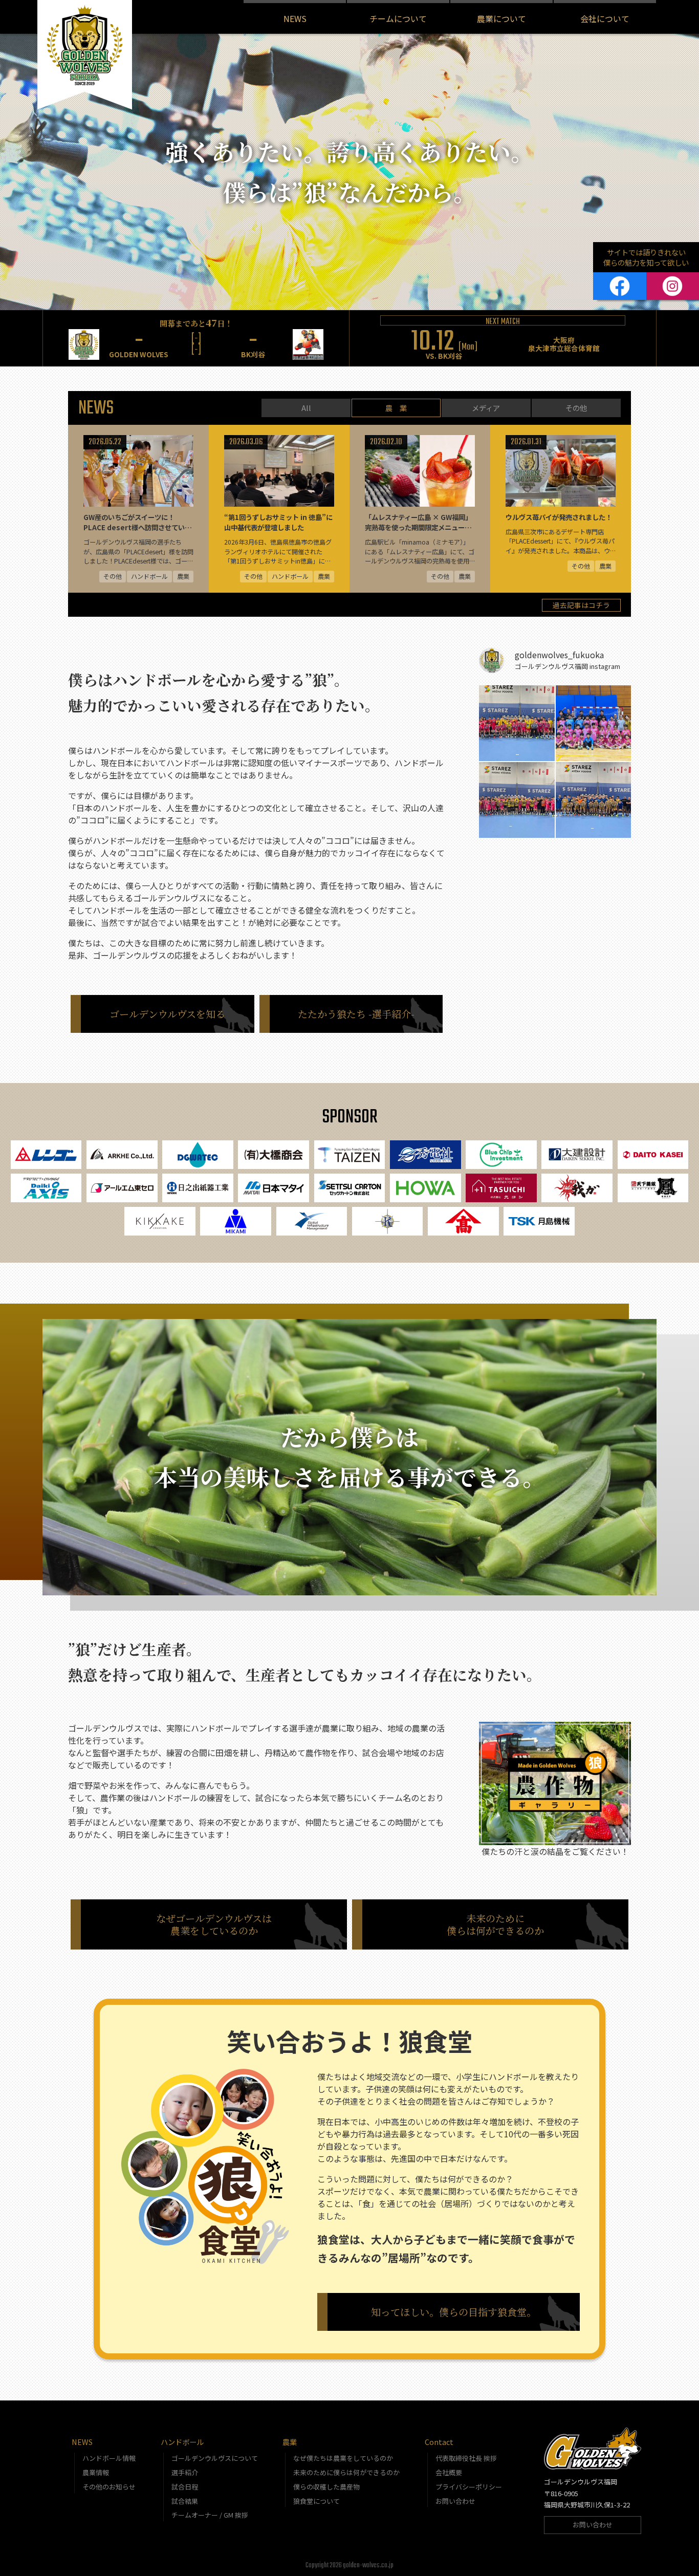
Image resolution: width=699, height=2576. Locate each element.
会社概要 (449, 2472)
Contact (439, 2442)
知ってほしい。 (454, 2312)
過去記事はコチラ (581, 605)
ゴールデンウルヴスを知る (167, 1014)
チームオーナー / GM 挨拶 (210, 2515)
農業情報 (96, 2472)
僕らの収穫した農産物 (326, 2487)
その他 (576, 408)
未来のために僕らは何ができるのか (495, 1924)
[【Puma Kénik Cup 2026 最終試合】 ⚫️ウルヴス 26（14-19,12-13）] (517, 723)
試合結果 (185, 2501)
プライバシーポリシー (469, 2487)
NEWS (295, 18)
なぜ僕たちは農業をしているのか (343, 2458)
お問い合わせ (455, 2501)
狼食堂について (316, 2501)
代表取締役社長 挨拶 (466, 2458)
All (306, 408)
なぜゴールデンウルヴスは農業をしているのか (214, 1924)
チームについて (398, 18)
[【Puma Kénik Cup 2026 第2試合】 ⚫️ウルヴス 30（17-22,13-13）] (517, 800)
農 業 (396, 408)
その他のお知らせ (109, 2487)
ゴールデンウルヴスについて (215, 2458)
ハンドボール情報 (109, 2458)
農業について (501, 18)
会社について (605, 18)
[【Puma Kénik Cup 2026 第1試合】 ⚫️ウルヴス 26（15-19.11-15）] (594, 800)
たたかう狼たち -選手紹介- (356, 1014)
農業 (290, 2442)
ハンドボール (182, 2442)
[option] (196, 338)
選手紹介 (185, 2472)
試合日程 (185, 2487)
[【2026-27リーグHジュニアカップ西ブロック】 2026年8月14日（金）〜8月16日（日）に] (594, 723)
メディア (486, 408)
